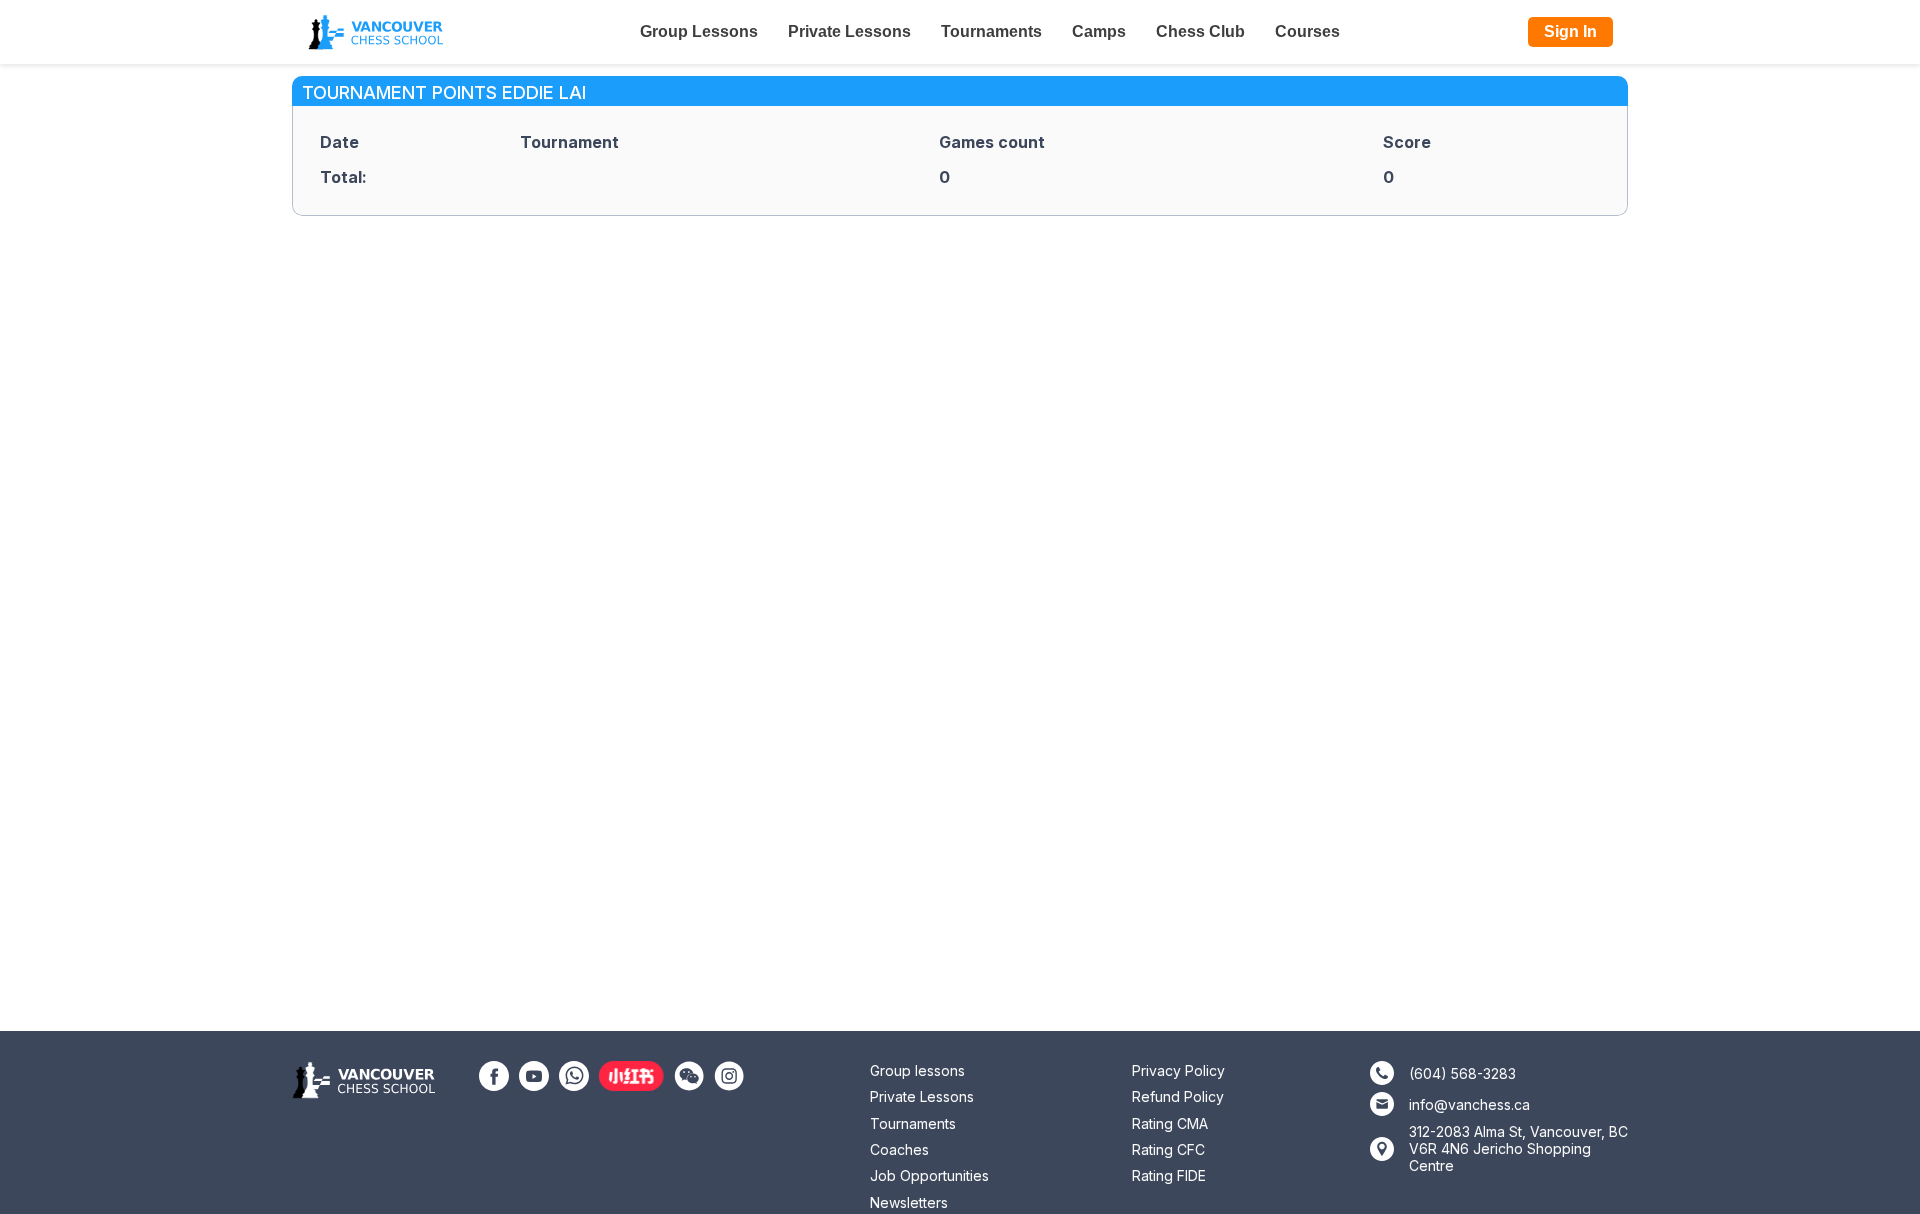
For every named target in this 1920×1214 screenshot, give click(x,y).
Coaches (899, 1149)
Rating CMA (1170, 1123)
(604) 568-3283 (1462, 1073)
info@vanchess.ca (1469, 1104)
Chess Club (1200, 31)
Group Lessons (699, 31)
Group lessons (917, 1070)
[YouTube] (534, 1074)
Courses (1307, 31)
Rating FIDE (1169, 1175)
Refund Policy (1178, 1096)
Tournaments (991, 31)
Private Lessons (849, 31)
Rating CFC (1168, 1149)
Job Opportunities (929, 1175)
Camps (1099, 31)
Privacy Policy (1178, 1070)
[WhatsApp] (574, 1074)
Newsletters (909, 1202)
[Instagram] (729, 1074)
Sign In (1570, 31)
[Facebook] (494, 1074)
